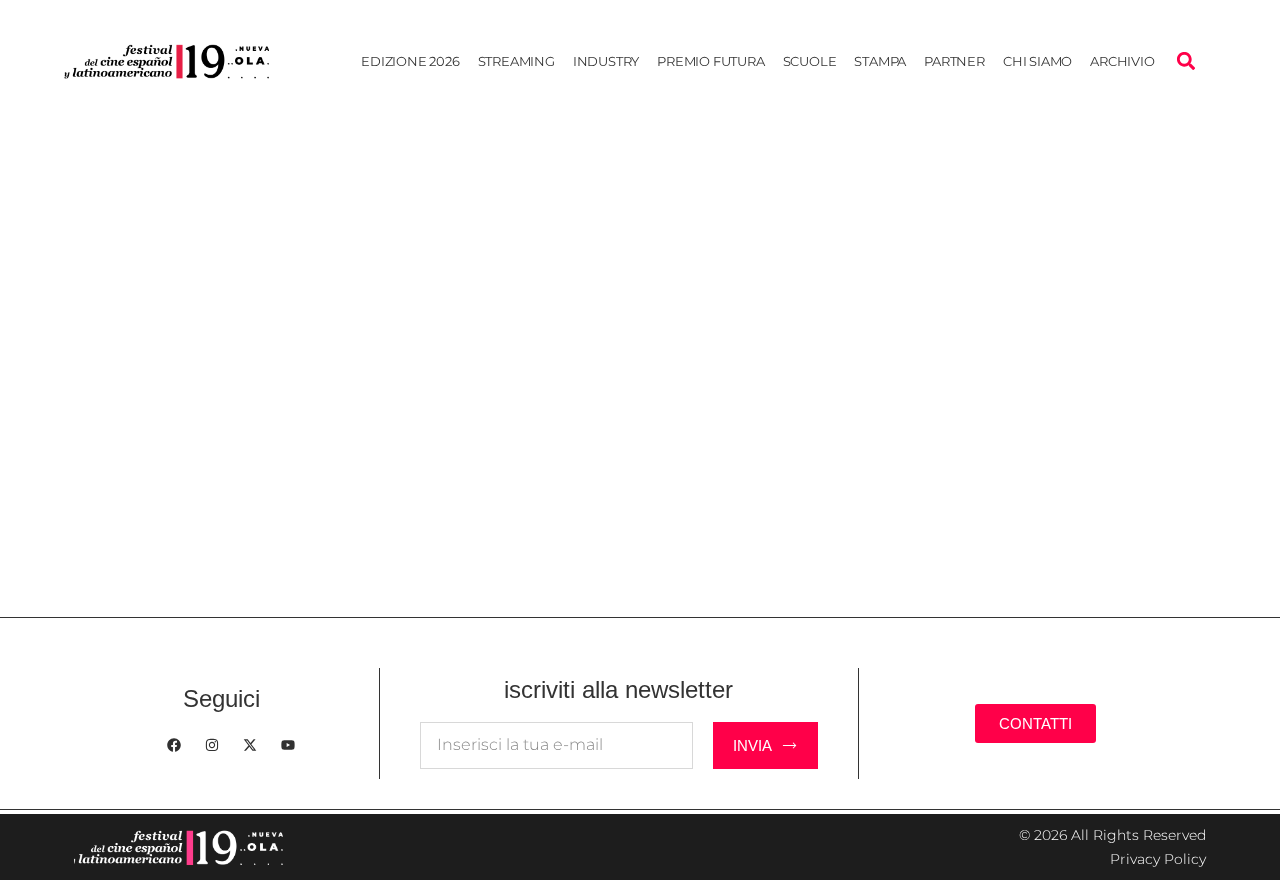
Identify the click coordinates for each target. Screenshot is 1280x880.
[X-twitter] (250, 745)
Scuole (810, 61)
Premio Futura (710, 61)
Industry (606, 61)
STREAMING (516, 61)
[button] (1185, 61)
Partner (954, 61)
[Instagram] (212, 745)
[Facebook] (174, 745)
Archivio (1122, 61)
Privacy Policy (1158, 859)
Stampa (880, 61)
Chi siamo (1037, 61)
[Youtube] (288, 745)
